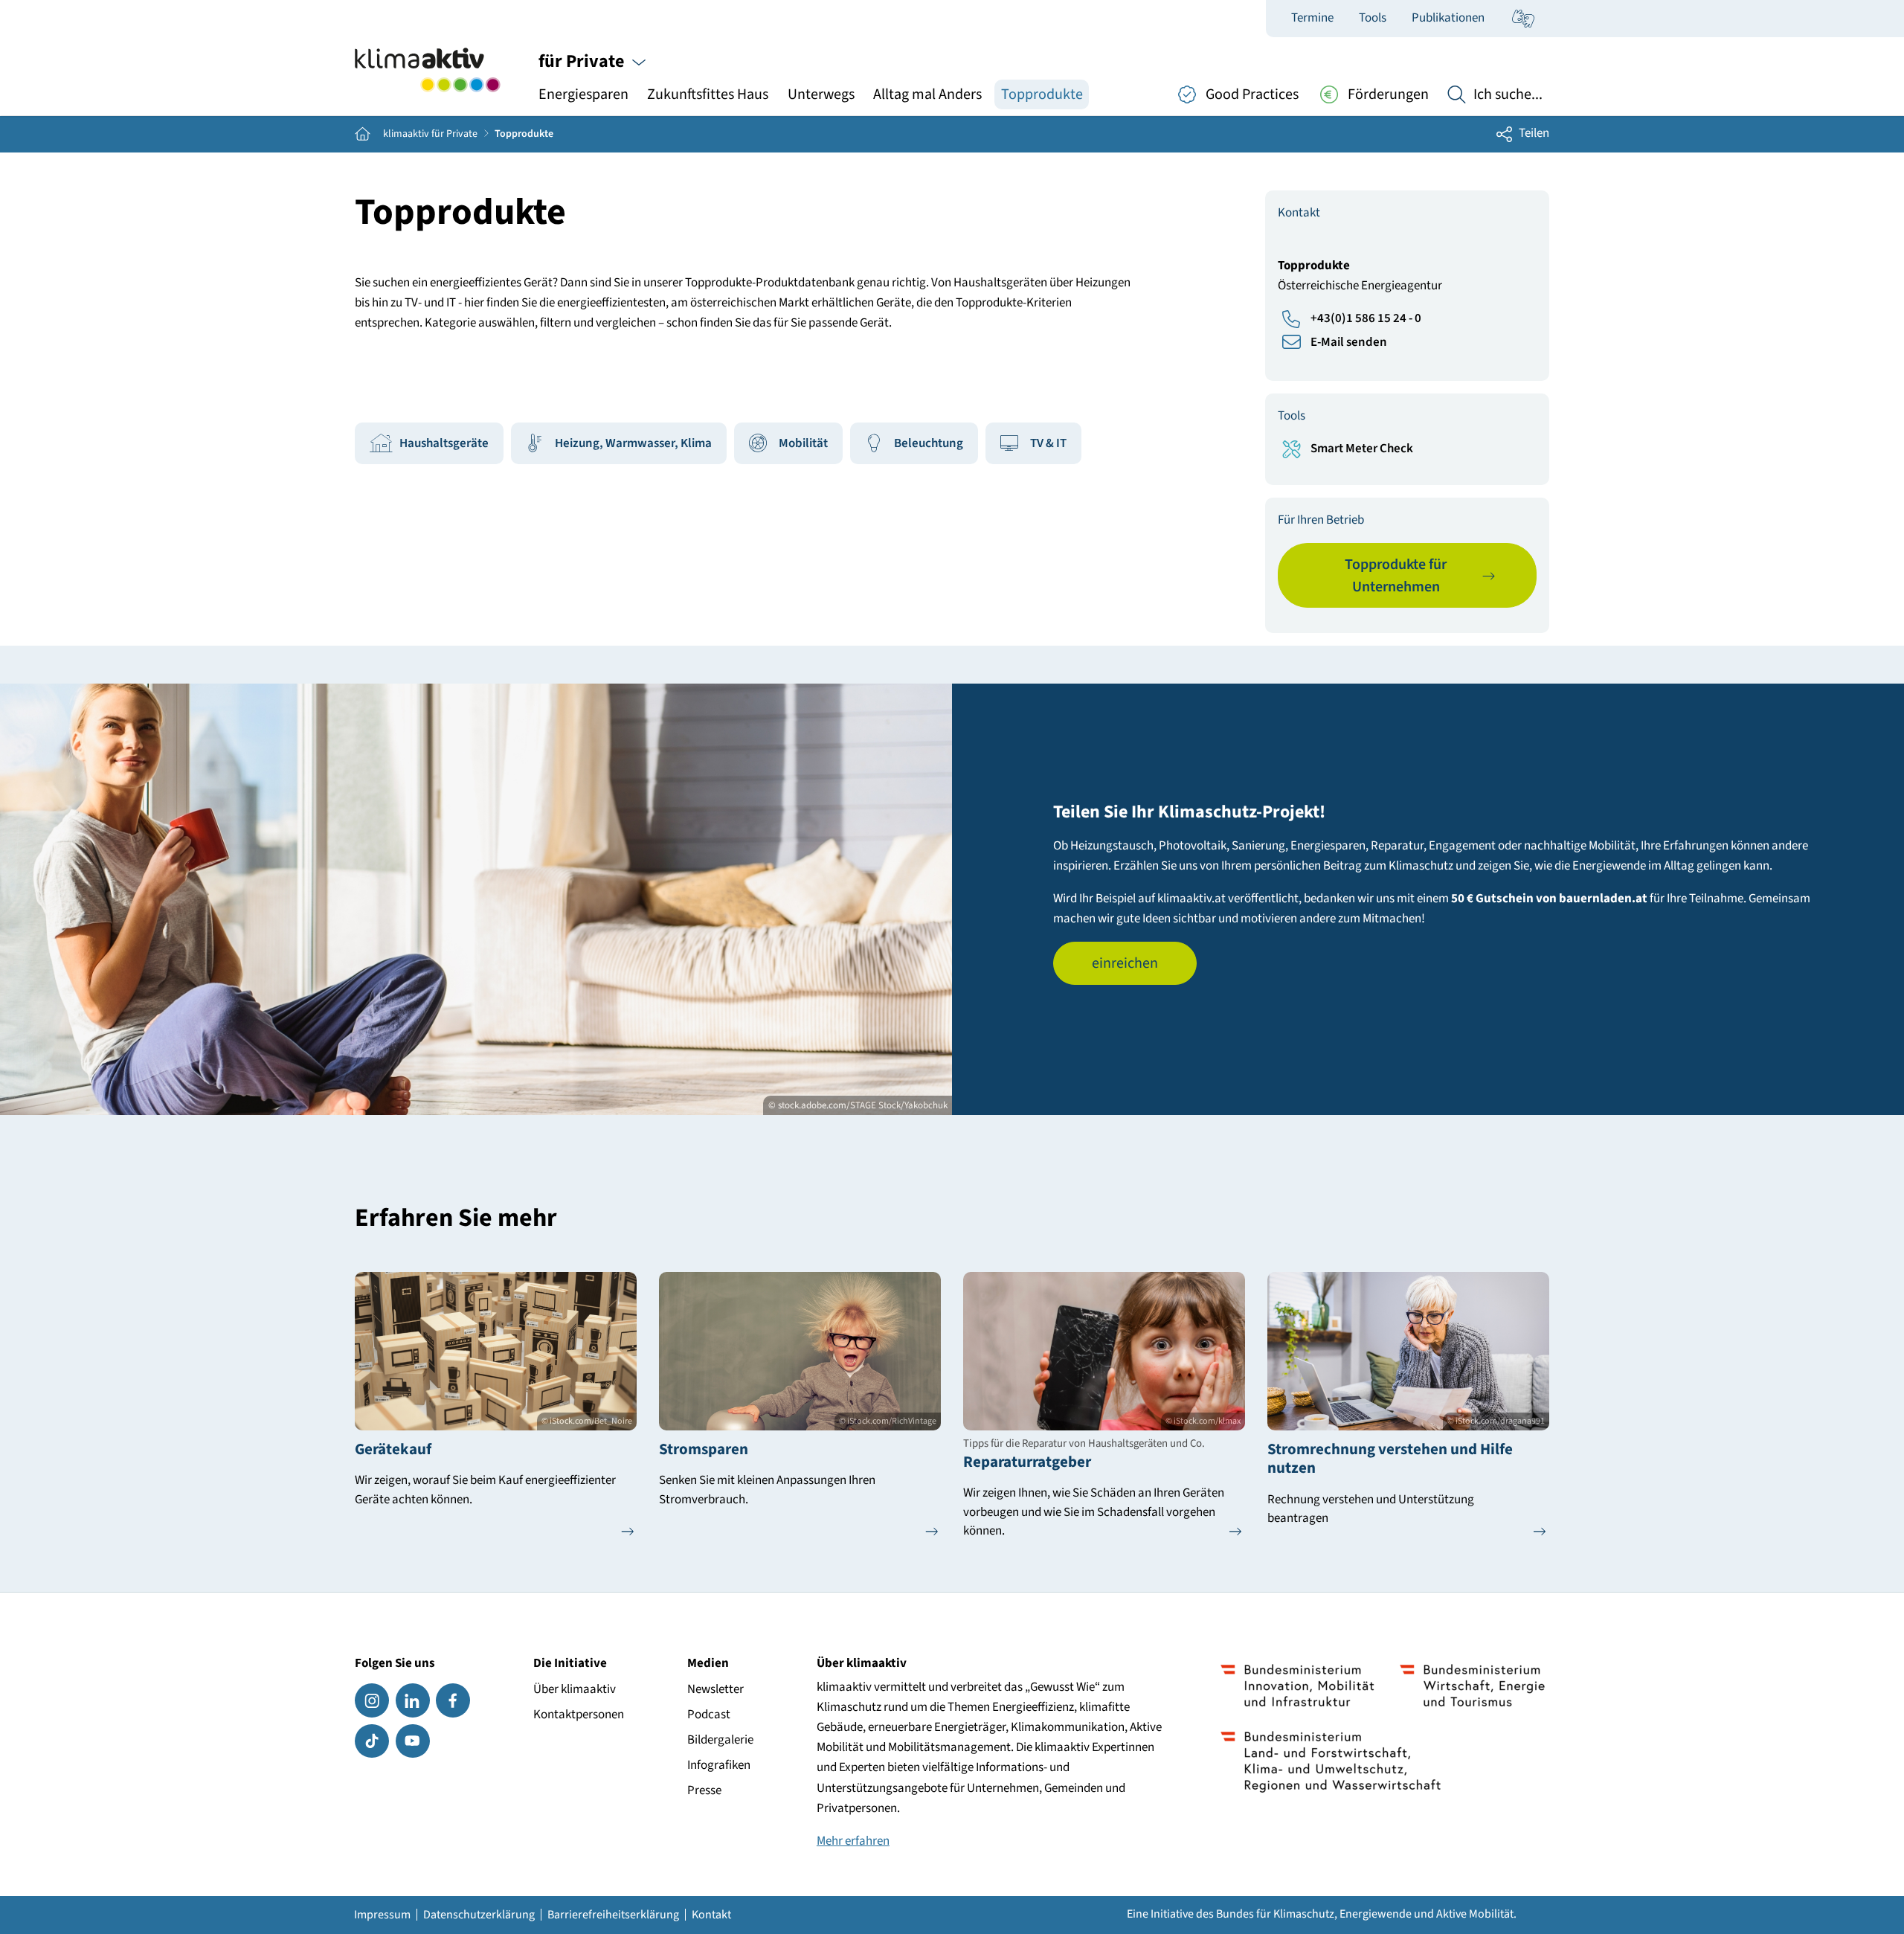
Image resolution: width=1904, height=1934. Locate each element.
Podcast (709, 1715)
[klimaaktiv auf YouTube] (413, 1741)
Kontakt (711, 1915)
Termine (1312, 18)
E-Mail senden (1349, 342)
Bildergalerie (720, 1740)
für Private (583, 61)
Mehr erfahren (853, 1841)
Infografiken (719, 1765)
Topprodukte (1042, 94)
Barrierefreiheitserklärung (613, 1915)
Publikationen (1448, 18)
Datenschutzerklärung (479, 1915)
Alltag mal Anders (927, 94)
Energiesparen (583, 94)
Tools (1373, 18)
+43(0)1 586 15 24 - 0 (1366, 318)
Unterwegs (821, 94)
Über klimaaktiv (575, 1689)
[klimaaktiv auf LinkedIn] (413, 1700)
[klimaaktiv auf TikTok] (372, 1741)
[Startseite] (427, 70)
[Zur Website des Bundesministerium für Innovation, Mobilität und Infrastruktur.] (1297, 1686)
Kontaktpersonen (579, 1715)
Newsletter (715, 1689)
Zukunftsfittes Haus (708, 94)
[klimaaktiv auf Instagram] (372, 1700)
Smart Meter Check (1362, 449)
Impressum (382, 1915)
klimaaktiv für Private (430, 134)
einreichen (1125, 963)
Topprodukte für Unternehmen (1396, 576)
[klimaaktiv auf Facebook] (453, 1700)
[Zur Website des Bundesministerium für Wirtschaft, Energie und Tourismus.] (1472, 1686)
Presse (704, 1790)
